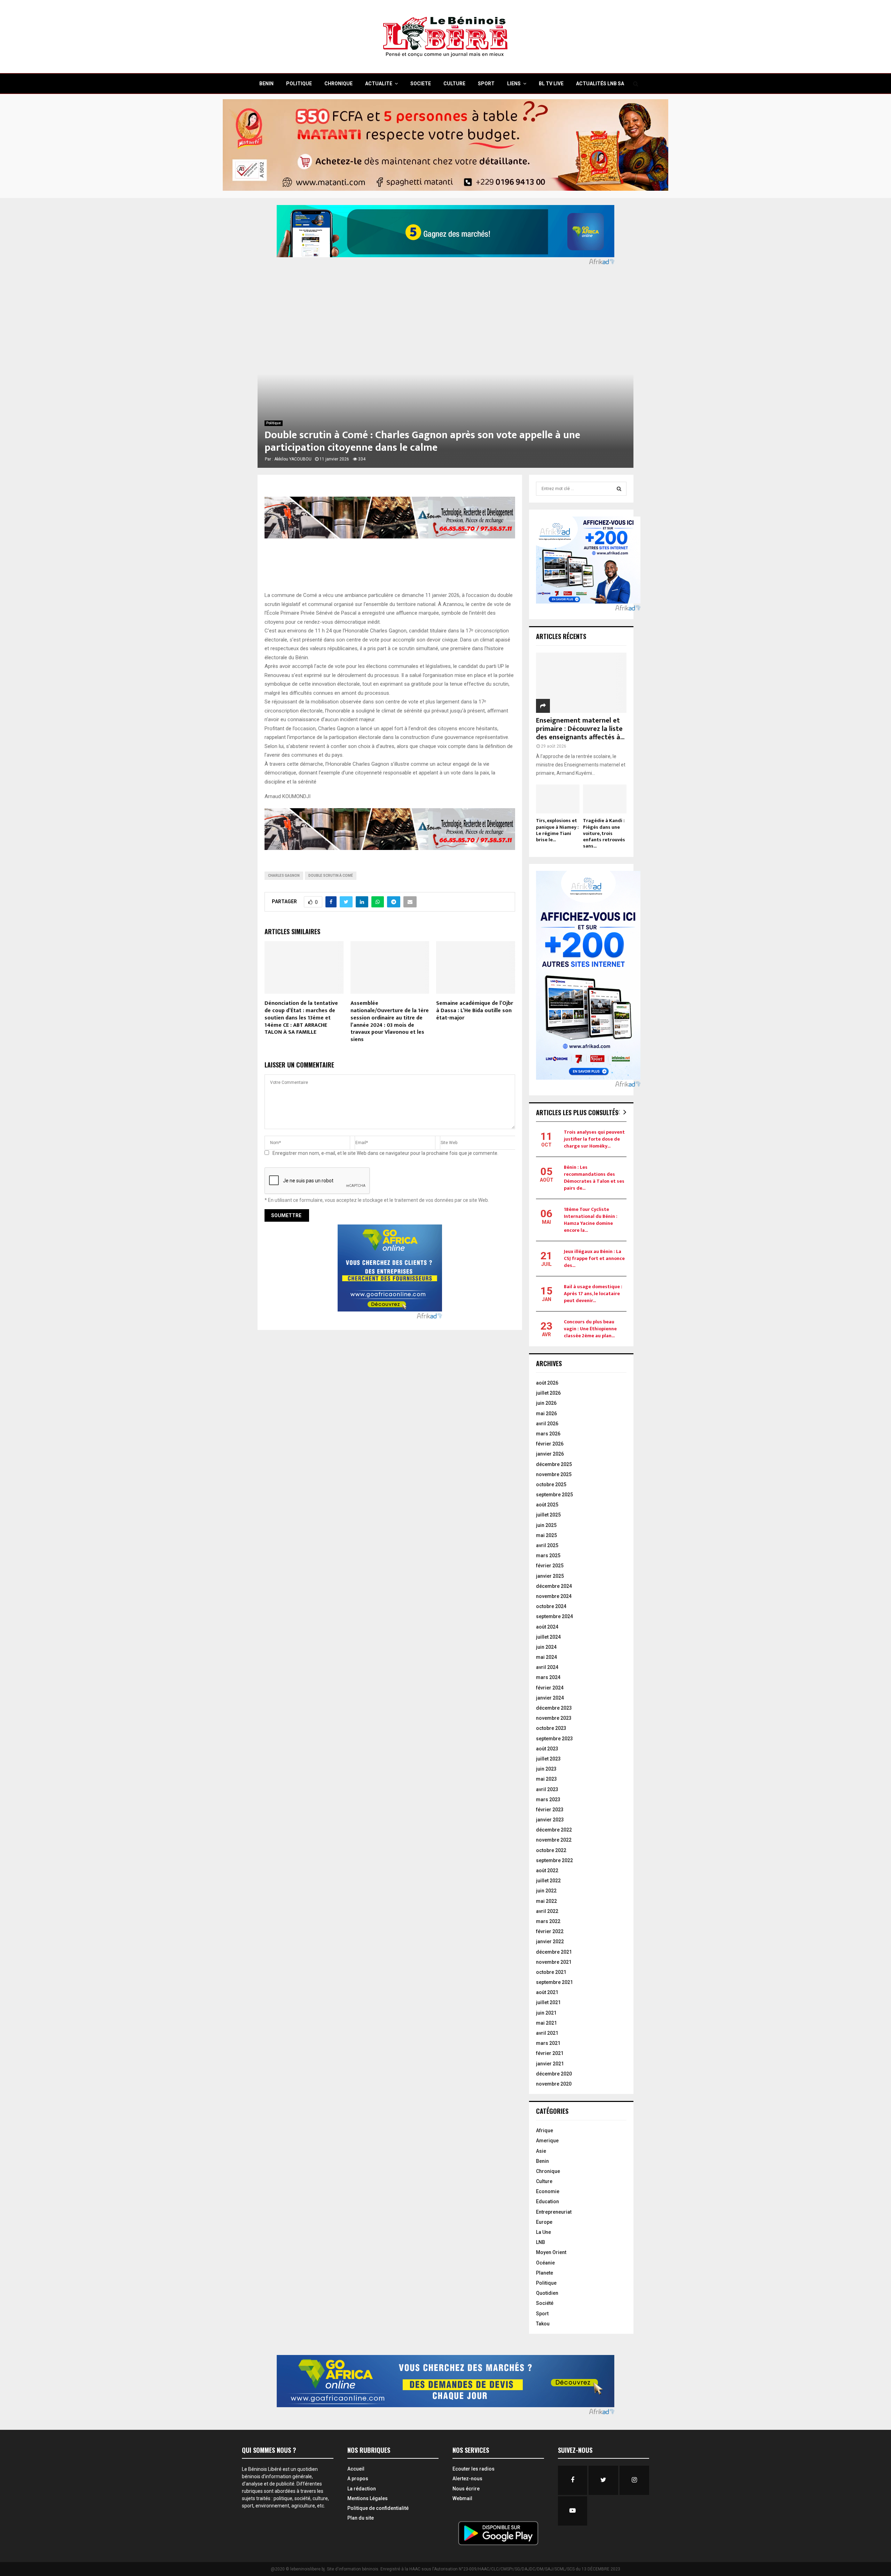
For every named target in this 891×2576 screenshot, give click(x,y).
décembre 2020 (554, 2074)
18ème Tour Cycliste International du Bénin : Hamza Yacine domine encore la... (591, 1220)
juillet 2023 (548, 1759)
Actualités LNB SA (600, 84)
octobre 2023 (551, 1728)
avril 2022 (547, 1911)
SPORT (486, 84)
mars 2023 (548, 1799)
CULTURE (454, 84)
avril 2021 (547, 2033)
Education (547, 2201)
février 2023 (550, 1810)
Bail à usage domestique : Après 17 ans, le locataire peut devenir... (593, 1294)
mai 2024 (546, 1657)
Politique (274, 423)
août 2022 (547, 1870)
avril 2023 (547, 1789)
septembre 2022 (554, 1860)
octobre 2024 (551, 1606)
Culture (544, 2181)
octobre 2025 (551, 1484)
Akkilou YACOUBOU (293, 459)
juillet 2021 (548, 2002)
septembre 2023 (554, 1739)
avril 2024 (547, 1667)
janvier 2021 (550, 2064)
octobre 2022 (551, 1850)
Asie (541, 2151)
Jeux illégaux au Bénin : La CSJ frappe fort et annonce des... (594, 1258)
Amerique (547, 2141)
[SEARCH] (619, 489)
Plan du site (361, 2518)
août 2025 (547, 1505)
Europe (544, 2222)
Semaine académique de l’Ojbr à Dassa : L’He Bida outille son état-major (475, 1011)
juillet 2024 (548, 1637)
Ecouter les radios (474, 2469)
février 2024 (550, 1688)
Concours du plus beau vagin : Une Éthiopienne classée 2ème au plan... (590, 1329)
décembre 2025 (554, 1464)
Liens (514, 84)
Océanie (545, 2263)
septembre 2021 (554, 1982)
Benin (542, 2161)
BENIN (266, 84)
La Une (543, 2232)
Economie (548, 2191)
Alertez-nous (467, 2479)
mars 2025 (548, 1555)
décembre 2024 (554, 1586)
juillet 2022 (548, 1881)
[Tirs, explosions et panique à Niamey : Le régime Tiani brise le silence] (558, 799)
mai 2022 (546, 1901)
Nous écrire (466, 2489)
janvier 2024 (550, 1698)
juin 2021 (546, 2013)
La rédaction (362, 2489)
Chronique (548, 2171)
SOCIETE (421, 84)
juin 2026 (546, 1403)
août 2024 (547, 1627)
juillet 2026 (548, 1393)
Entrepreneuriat (554, 2212)
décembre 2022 (554, 1830)
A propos (358, 2479)
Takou (543, 2324)
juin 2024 (546, 1647)
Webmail (462, 2498)
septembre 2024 (554, 1616)
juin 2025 (546, 1525)
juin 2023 (546, 1769)
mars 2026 (548, 1434)
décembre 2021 (554, 1952)
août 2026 (547, 1383)
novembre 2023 (554, 1718)
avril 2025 (547, 1545)
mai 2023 (546, 1779)
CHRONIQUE (338, 84)
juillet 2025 (548, 1515)
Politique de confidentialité (378, 2508)
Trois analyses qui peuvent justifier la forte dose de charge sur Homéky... (594, 1139)
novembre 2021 (554, 1962)
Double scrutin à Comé (331, 876)
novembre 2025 (554, 1474)
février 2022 (550, 1931)
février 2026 (550, 1444)
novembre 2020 (554, 2084)
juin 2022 (546, 1891)
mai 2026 (546, 1413)
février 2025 (550, 1566)
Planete (545, 2273)
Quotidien (547, 2293)
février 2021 (550, 2053)
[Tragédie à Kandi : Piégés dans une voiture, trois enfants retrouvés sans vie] (605, 799)
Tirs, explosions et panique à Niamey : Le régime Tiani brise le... (557, 830)
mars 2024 (548, 1677)
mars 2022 (548, 1921)
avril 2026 (547, 1424)
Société (545, 2303)
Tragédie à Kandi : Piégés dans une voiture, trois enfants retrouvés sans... (604, 833)
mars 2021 (548, 2043)
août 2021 (547, 1992)
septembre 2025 (554, 1495)
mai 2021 (546, 2023)
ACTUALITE (379, 84)
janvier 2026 (550, 1454)
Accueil (356, 2469)
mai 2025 (546, 1535)
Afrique (545, 2130)
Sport (542, 2314)
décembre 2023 (554, 1708)
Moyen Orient (551, 2252)
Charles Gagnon (284, 876)
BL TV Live (551, 84)
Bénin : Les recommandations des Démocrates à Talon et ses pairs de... (594, 1178)
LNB (541, 2242)
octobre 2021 (551, 1972)
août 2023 (547, 1749)
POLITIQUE (299, 84)
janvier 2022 (550, 1941)
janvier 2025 (550, 1576)
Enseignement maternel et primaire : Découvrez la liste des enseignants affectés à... (580, 729)
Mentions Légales (368, 2498)
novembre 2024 (554, 1596)
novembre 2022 (554, 1840)
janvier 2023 (550, 1820)
